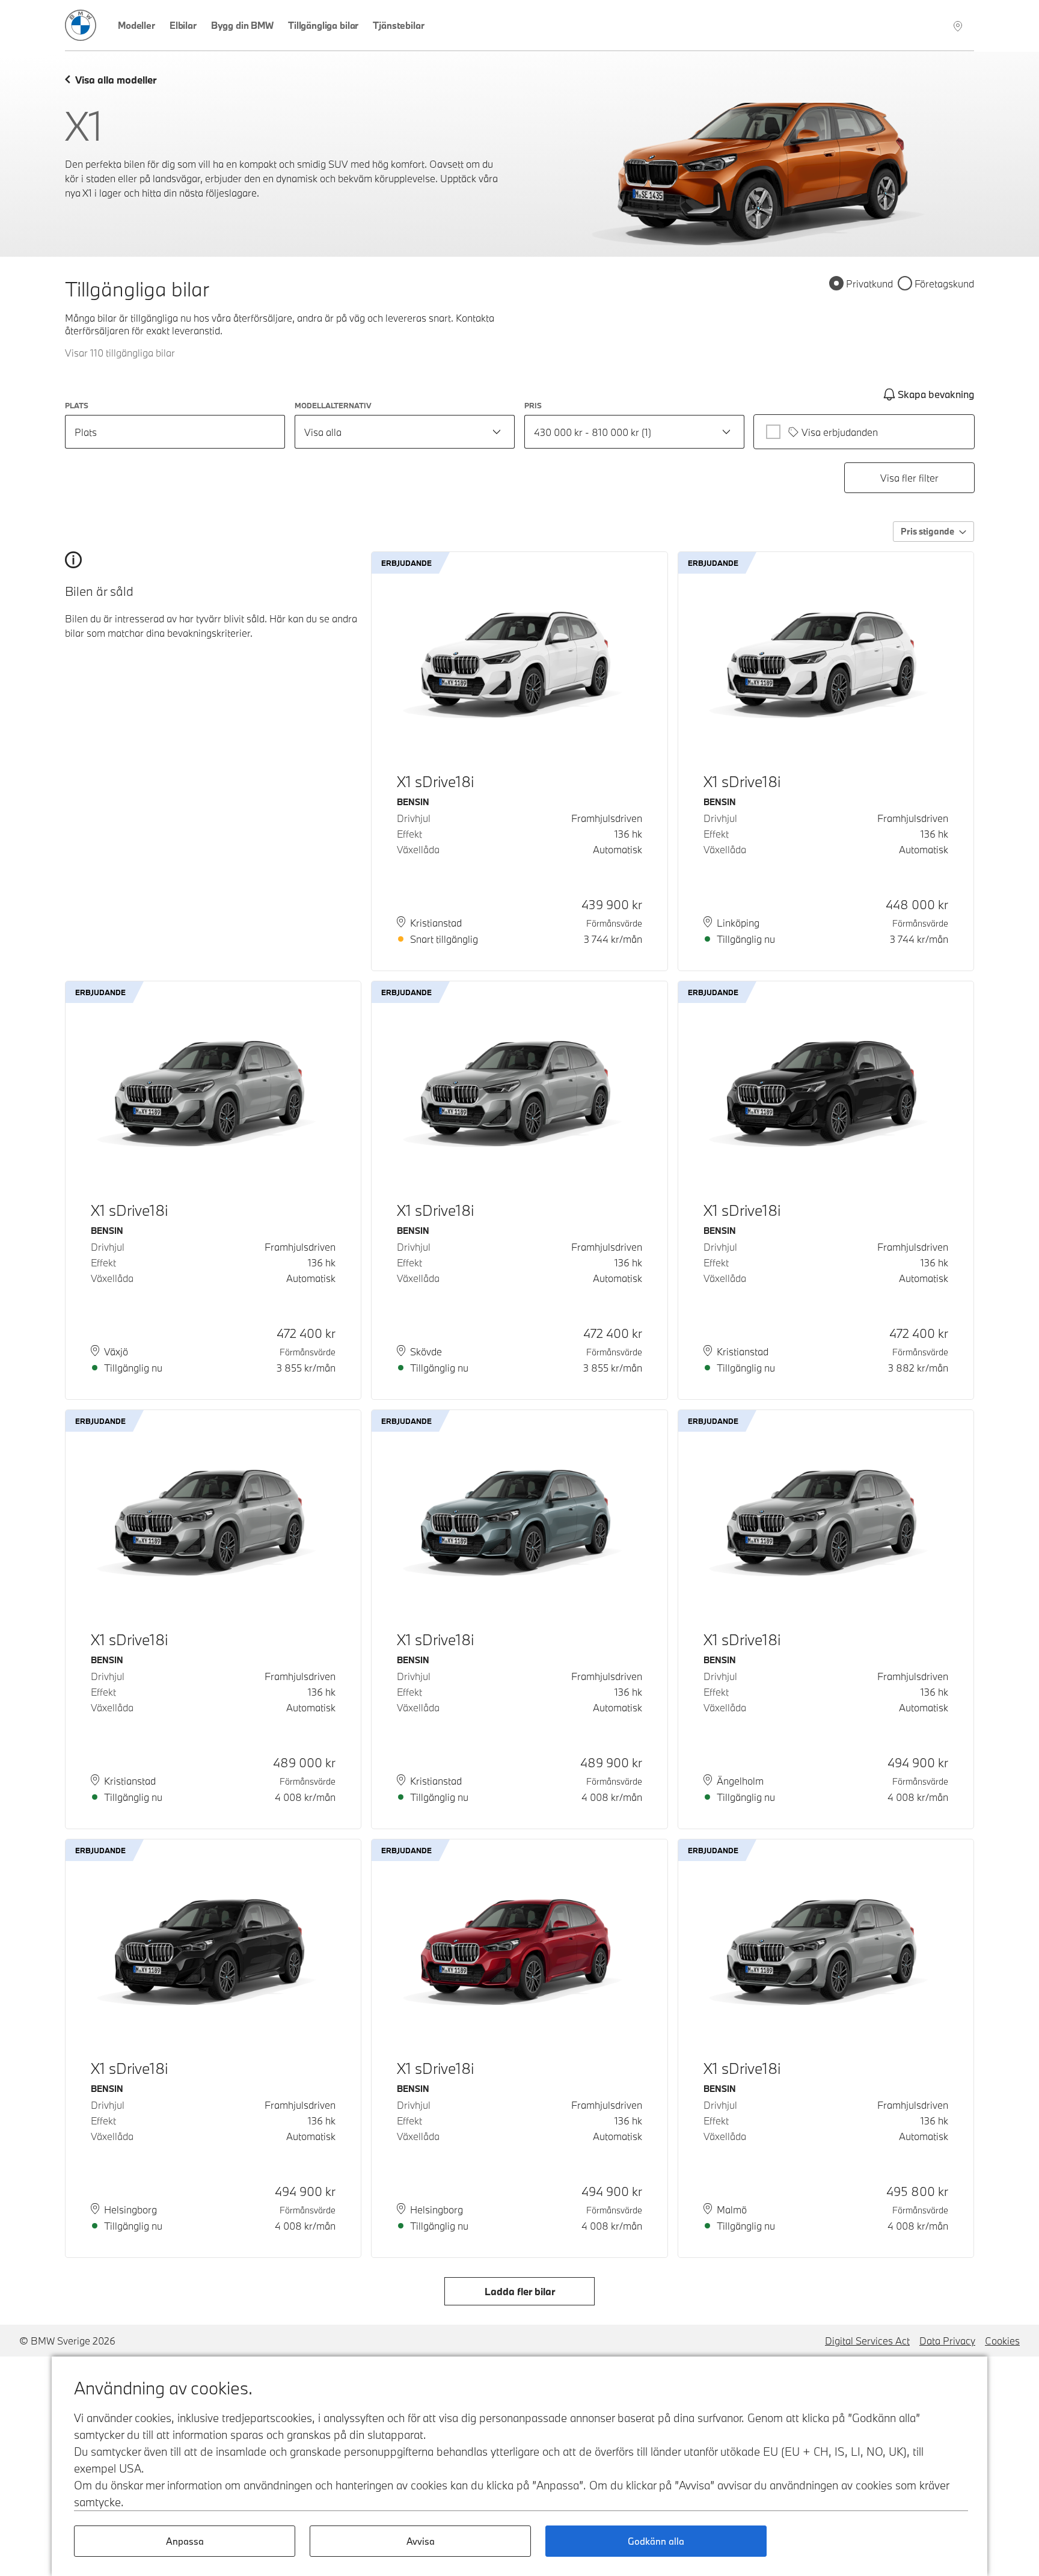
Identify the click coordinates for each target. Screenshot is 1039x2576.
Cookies (1002, 2341)
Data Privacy (947, 2341)
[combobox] (405, 432)
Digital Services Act (867, 2341)
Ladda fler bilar (520, 2291)
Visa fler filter (909, 478)
